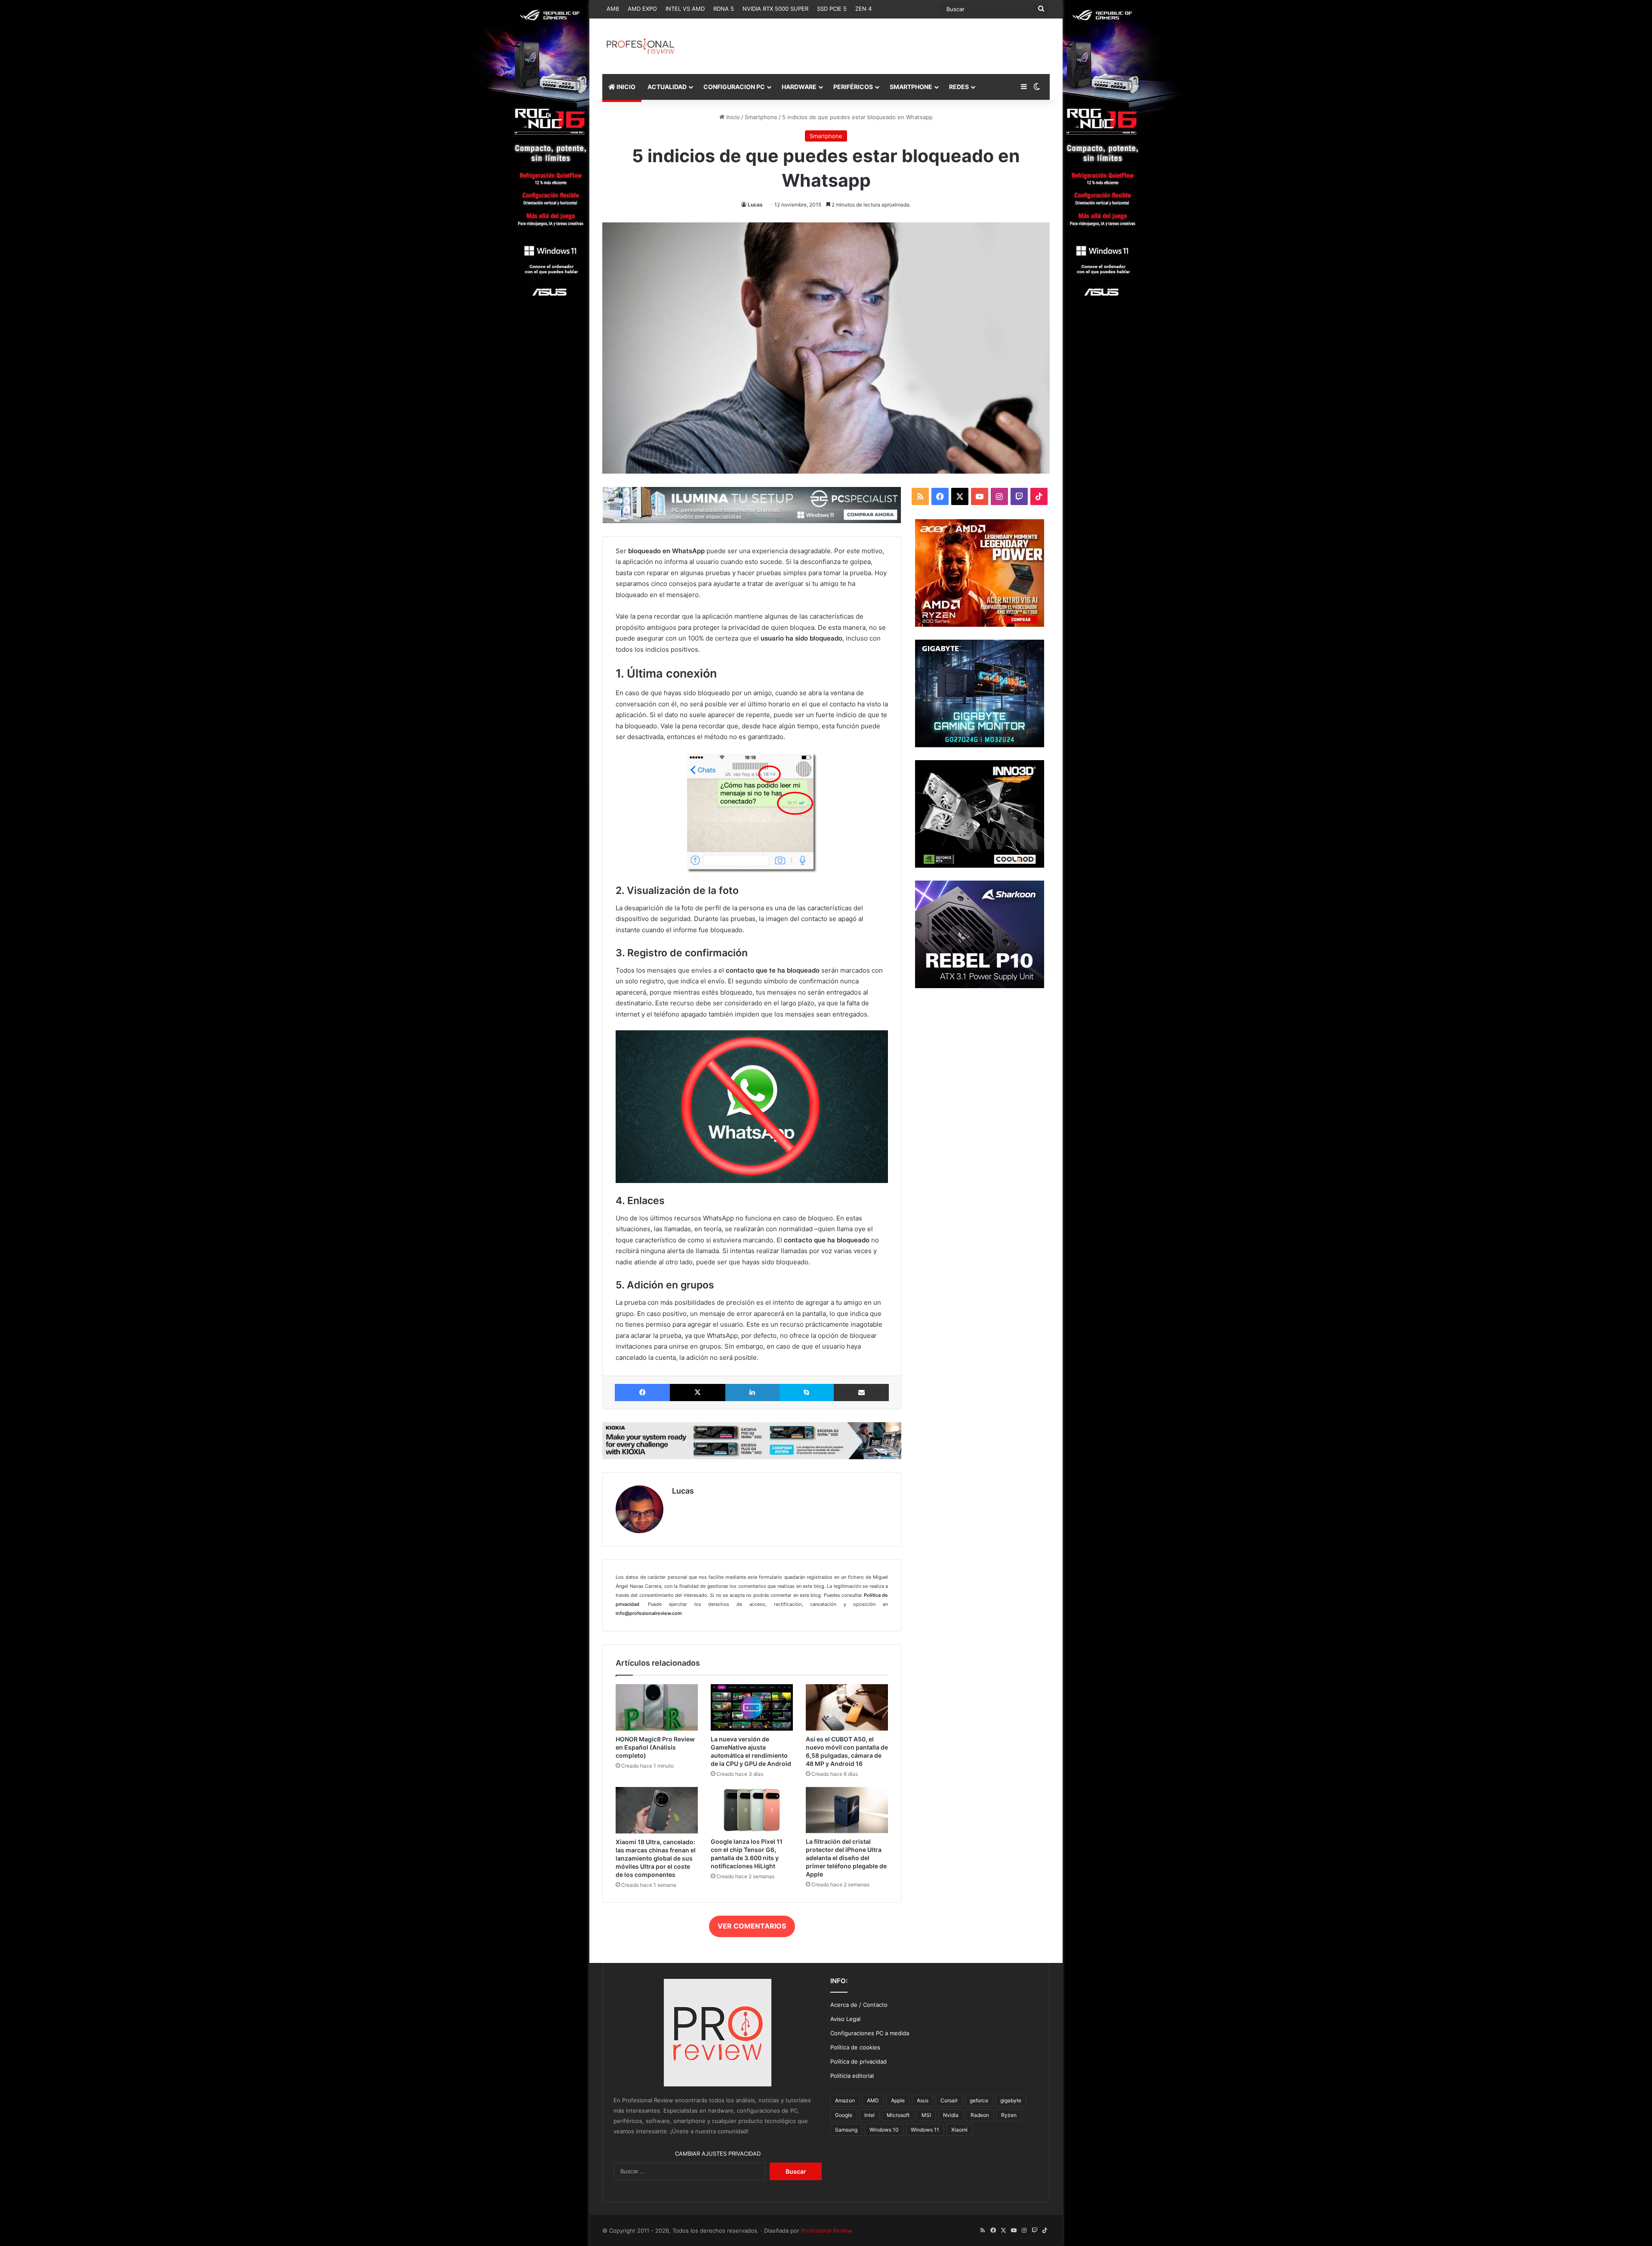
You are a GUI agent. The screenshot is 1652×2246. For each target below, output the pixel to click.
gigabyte (1011, 2100)
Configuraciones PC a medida (870, 2033)
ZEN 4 (863, 9)
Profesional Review (827, 2231)
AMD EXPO (642, 9)
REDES (959, 87)
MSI (926, 2115)
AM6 (613, 9)
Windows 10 (884, 2130)
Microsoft (898, 2115)
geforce (979, 2100)
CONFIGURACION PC (734, 87)
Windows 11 (925, 2130)
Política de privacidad (858, 2061)
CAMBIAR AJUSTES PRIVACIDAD (718, 2154)
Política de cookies (855, 2047)
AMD (873, 2100)
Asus (923, 2100)
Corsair (949, 2100)
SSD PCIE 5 (832, 9)
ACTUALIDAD (667, 87)
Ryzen (1009, 2115)
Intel (869, 2115)
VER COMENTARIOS (752, 1926)
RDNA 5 (724, 9)
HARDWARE (799, 87)
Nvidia (951, 2115)
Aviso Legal (845, 2019)
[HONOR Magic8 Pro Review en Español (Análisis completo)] (657, 1707)
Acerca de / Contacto (859, 2005)
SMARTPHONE (911, 87)
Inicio (732, 117)
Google (844, 2115)
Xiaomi (959, 2130)
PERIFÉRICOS (853, 87)
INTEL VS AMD (685, 9)
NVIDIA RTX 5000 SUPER (775, 9)
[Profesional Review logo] (640, 46)
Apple (898, 2100)
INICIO (625, 87)
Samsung (846, 2130)
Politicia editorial (852, 2076)
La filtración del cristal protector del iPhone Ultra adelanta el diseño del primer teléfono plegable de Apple (846, 1858)
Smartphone (761, 117)
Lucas (755, 205)
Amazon (845, 2100)
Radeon (980, 2115)
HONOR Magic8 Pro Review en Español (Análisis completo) (655, 1747)
